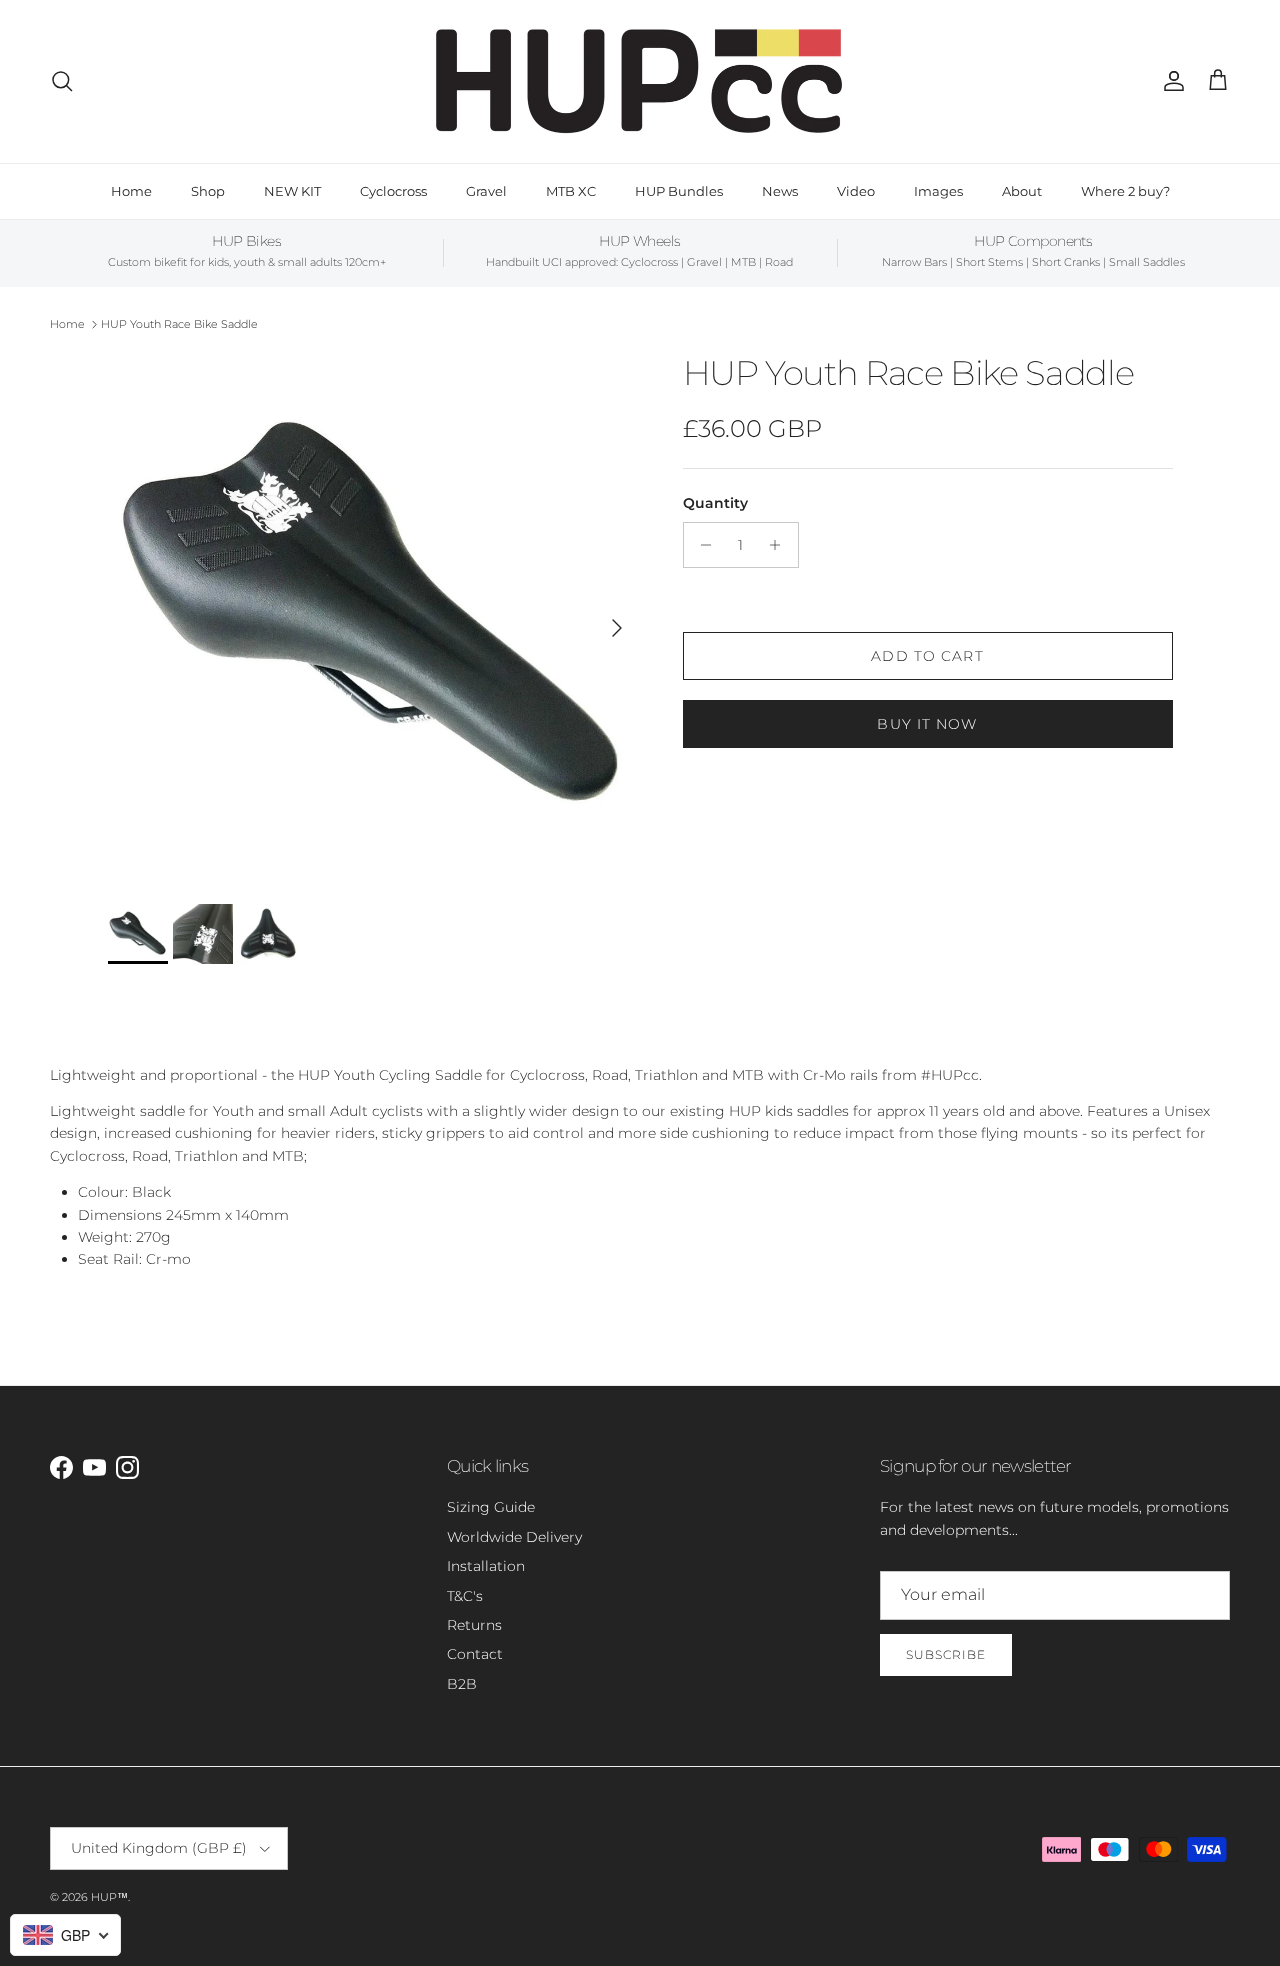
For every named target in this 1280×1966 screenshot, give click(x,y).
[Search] (62, 81)
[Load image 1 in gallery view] (373, 618)
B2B (462, 1684)
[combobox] (65, 1935)
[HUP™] (640, 81)
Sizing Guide (491, 1507)
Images (938, 191)
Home (131, 191)
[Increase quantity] (780, 545)
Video (856, 191)
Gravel (486, 191)
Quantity (715, 503)
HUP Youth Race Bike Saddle (179, 324)
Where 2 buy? (1125, 191)
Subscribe (946, 1654)
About (1022, 191)
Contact (475, 1654)
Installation (486, 1566)
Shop (208, 191)
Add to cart (927, 656)
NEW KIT (292, 191)
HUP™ (109, 1897)
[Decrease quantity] (701, 545)
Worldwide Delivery (514, 1537)
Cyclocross (393, 191)
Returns (474, 1625)
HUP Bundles (679, 191)
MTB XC (571, 191)
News (780, 191)
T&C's (465, 1596)
